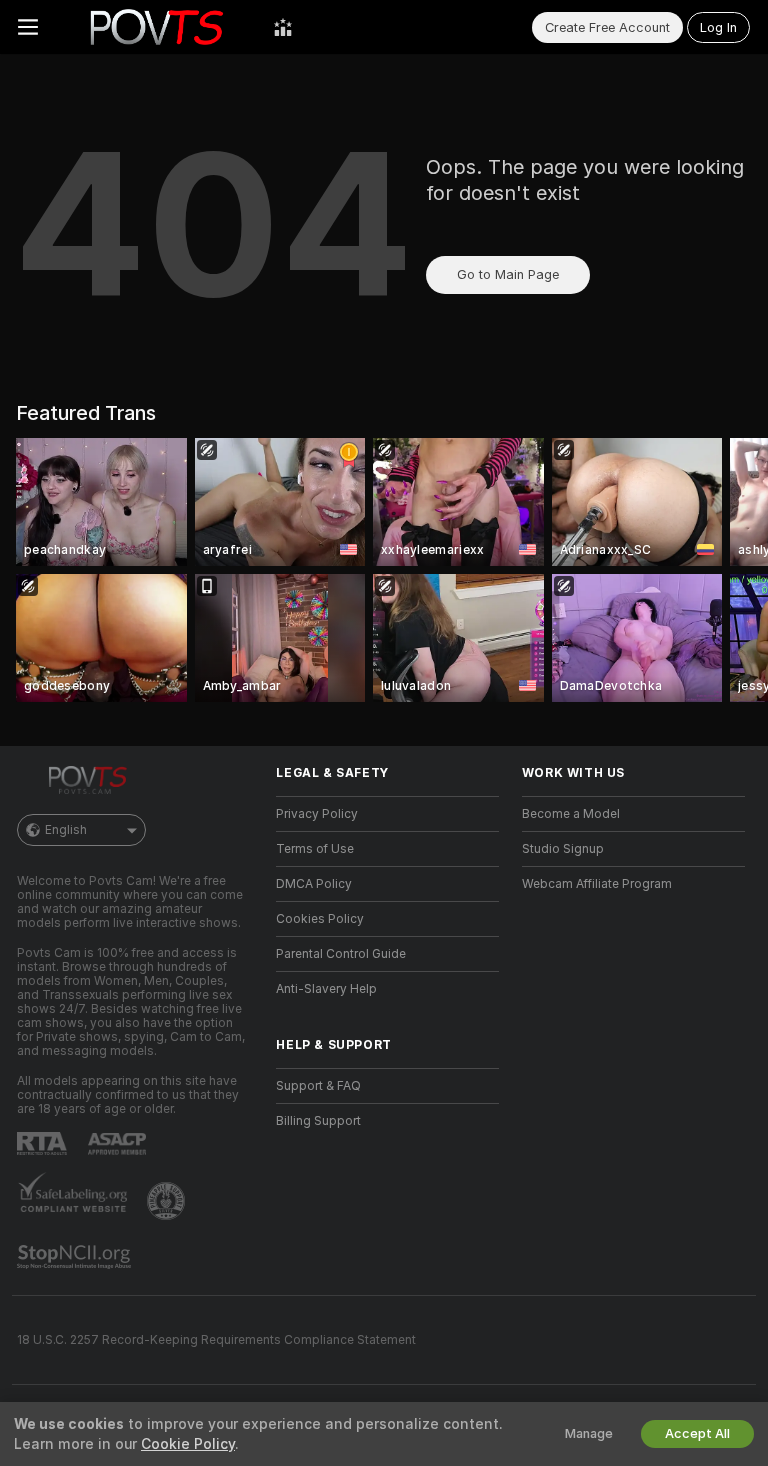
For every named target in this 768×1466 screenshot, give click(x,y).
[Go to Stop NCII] (76, 1257)
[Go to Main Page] (156, 27)
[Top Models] (283, 27)
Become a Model (571, 814)
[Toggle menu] (28, 27)
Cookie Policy (188, 1444)
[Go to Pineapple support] (168, 1201)
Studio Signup (563, 849)
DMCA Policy (314, 884)
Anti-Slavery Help (326, 989)
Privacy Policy (317, 814)
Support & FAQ (318, 1086)
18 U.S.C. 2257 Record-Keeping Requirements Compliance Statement (216, 1340)
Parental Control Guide (341, 954)
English (66, 830)
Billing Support (318, 1121)
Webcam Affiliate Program (597, 884)
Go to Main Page (508, 274)
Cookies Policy (320, 919)
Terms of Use (315, 849)
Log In (718, 27)
